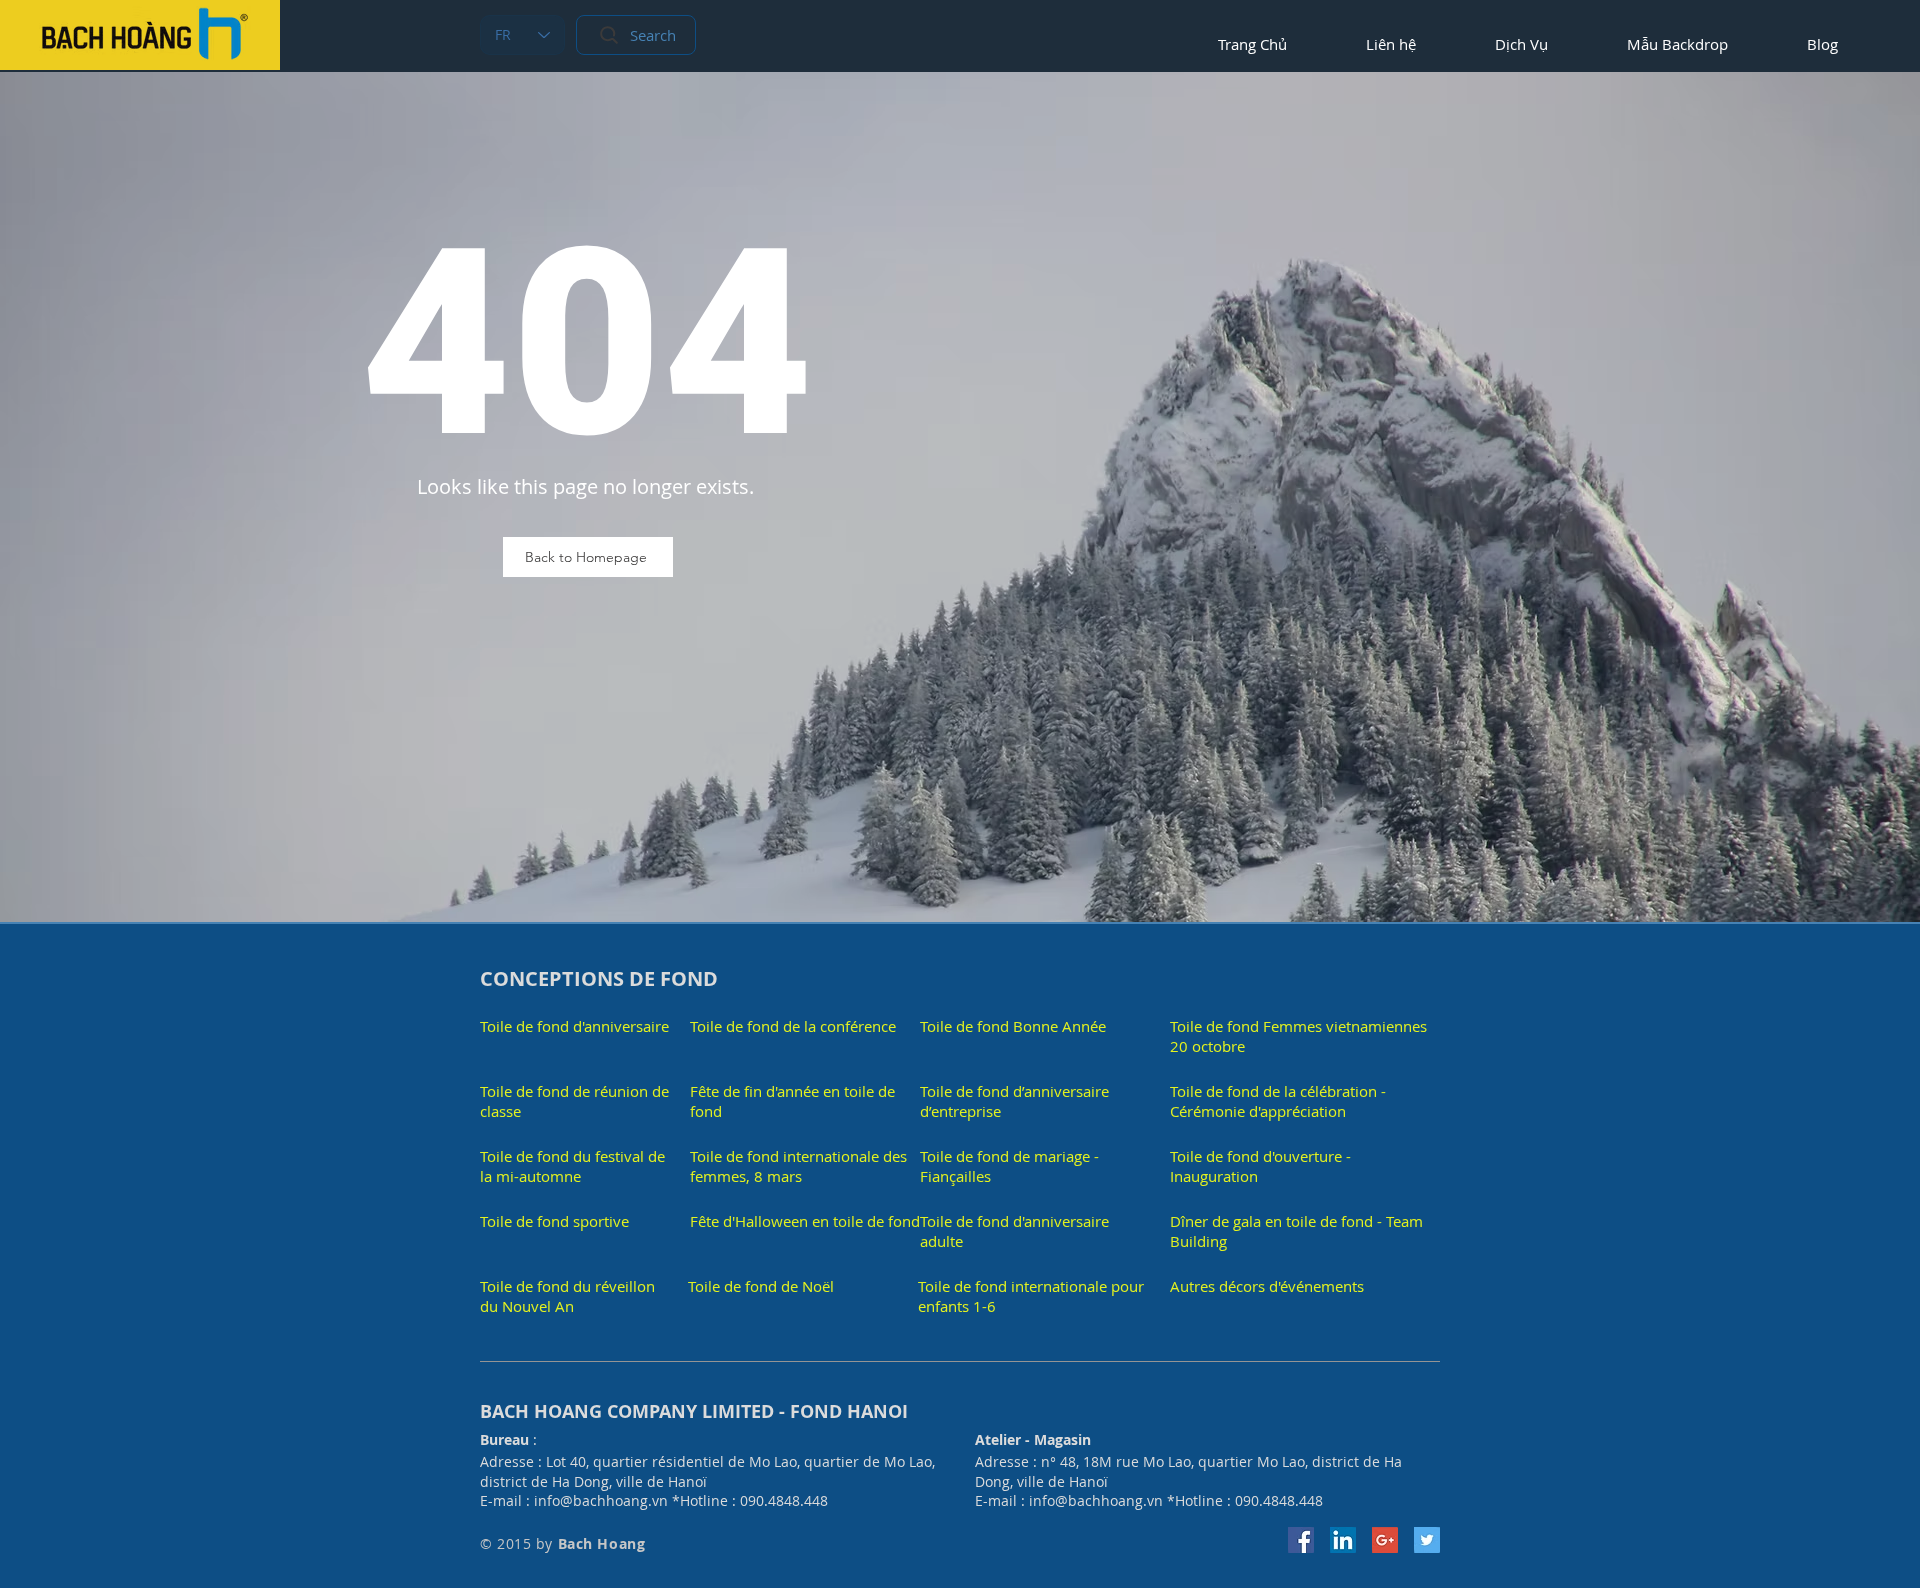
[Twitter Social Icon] (1427, 1540)
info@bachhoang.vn (601, 1500)
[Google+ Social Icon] (1385, 1540)
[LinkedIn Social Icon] (1343, 1540)
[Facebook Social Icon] (1301, 1540)
